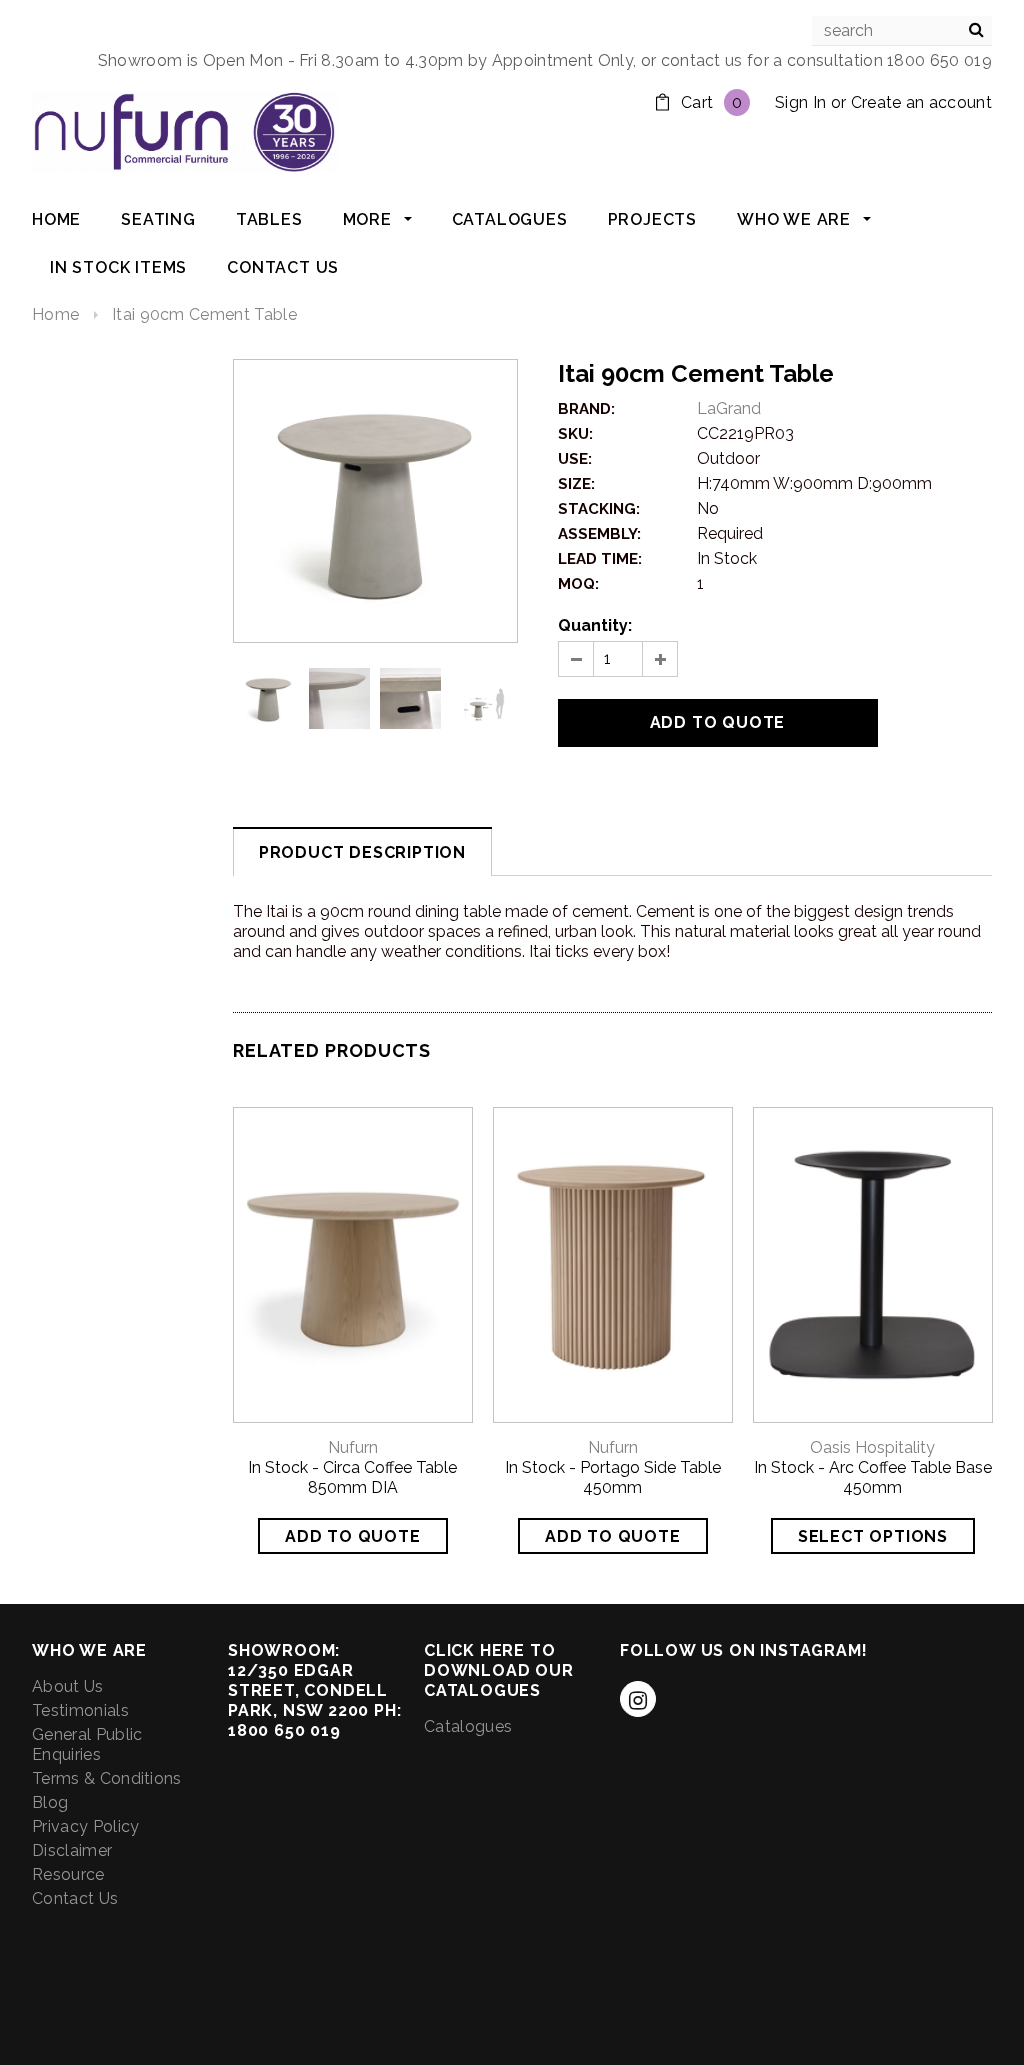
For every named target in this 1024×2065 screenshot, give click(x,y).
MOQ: (578, 584)
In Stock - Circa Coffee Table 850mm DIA (352, 1477)
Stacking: (599, 509)
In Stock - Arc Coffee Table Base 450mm (873, 1477)
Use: (575, 459)
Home (55, 314)
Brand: (586, 409)
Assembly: (599, 534)
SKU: (575, 434)
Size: (576, 484)
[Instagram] (638, 1699)
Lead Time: (600, 559)
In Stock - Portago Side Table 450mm (613, 1477)
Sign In (800, 102)
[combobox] (902, 31)
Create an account (921, 102)
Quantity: (595, 625)
